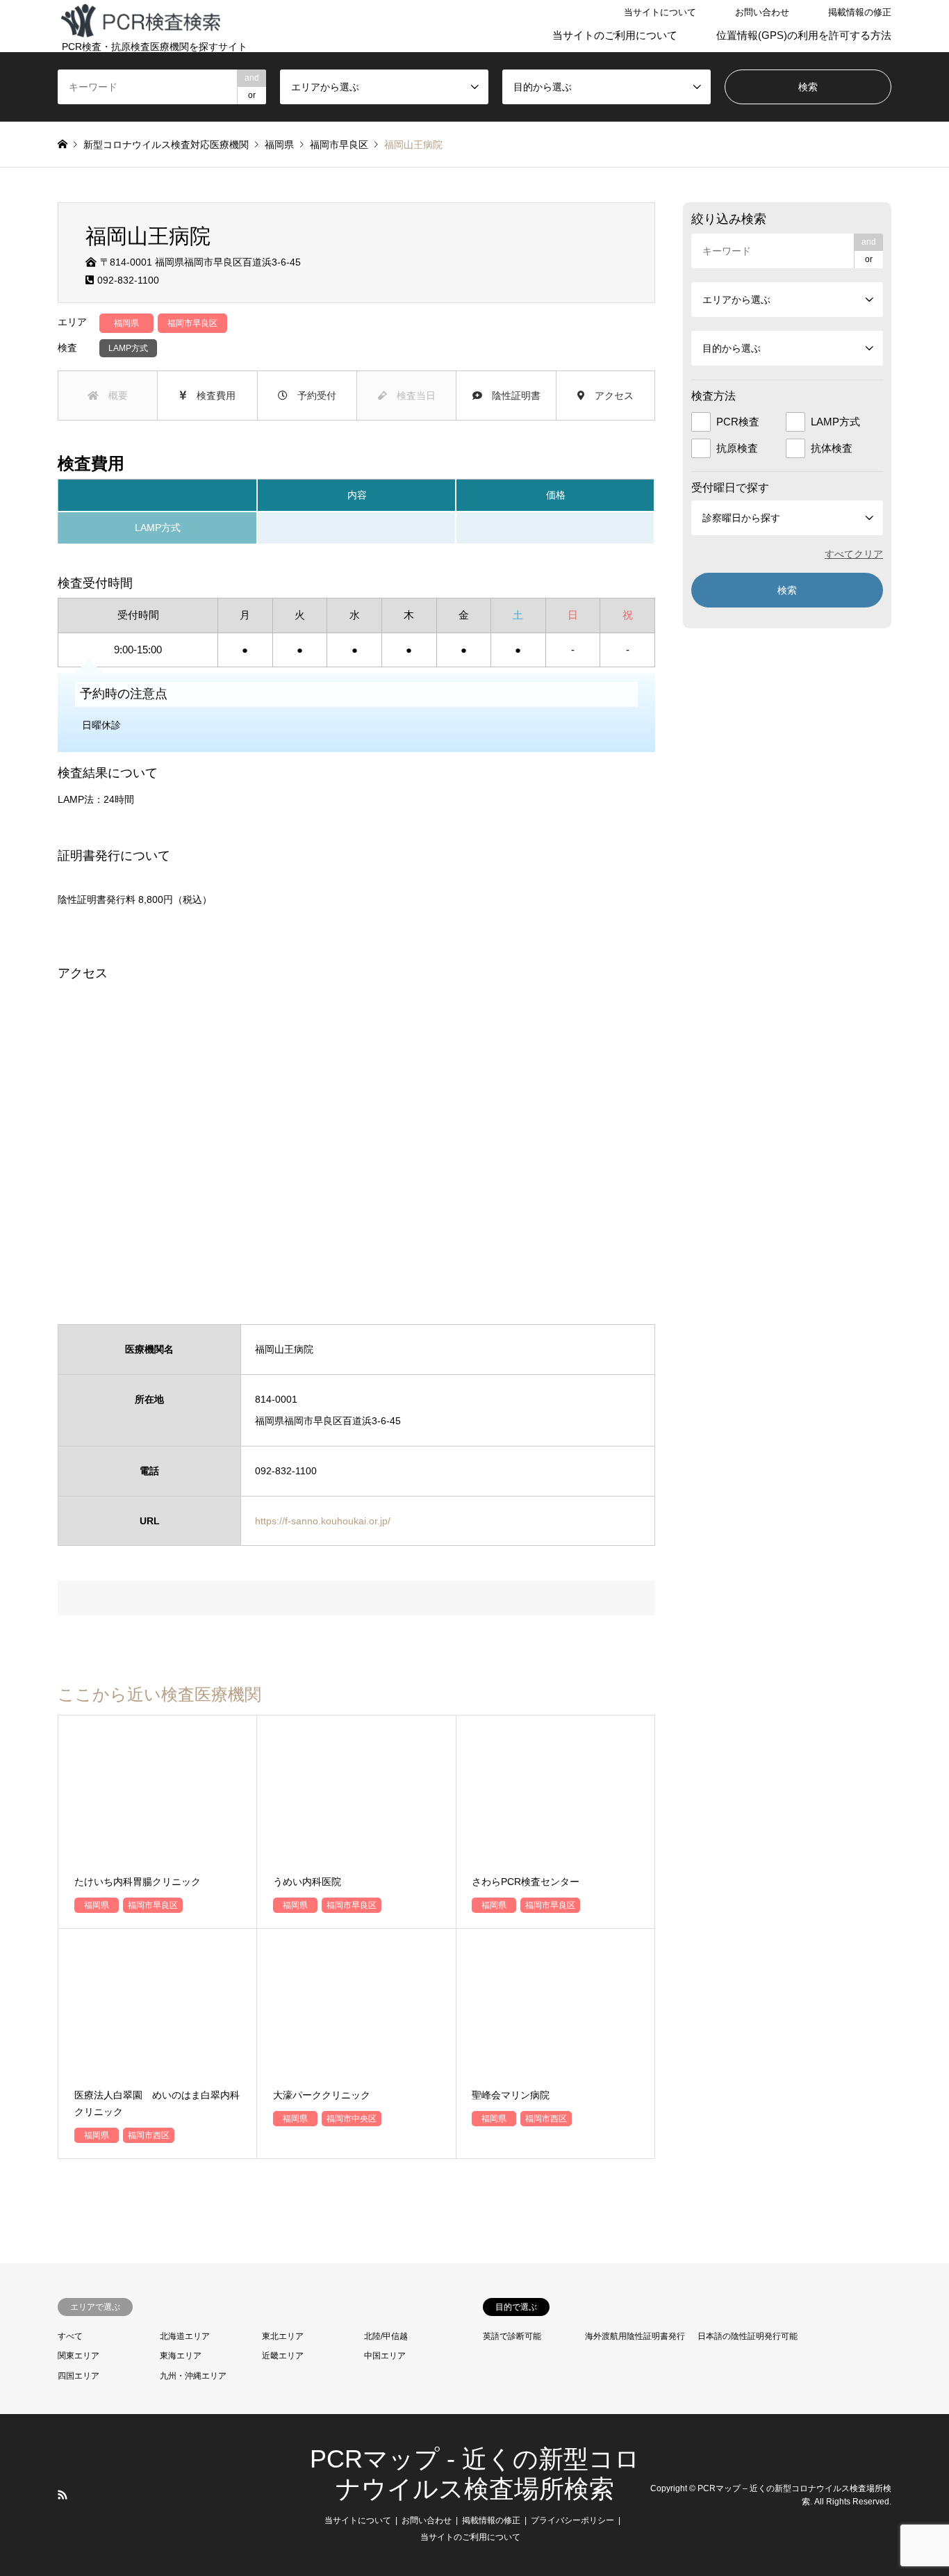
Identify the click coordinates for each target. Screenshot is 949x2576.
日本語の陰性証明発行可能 (748, 2336)
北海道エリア (185, 2336)
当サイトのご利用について (615, 35)
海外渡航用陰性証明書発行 (635, 2336)
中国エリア (385, 2356)
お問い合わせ (762, 12)
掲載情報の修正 (860, 12)
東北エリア (283, 2336)
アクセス (609, 396)
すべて (70, 2336)
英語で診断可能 (512, 2336)
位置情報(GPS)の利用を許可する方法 (804, 35)
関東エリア (79, 2356)
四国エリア (79, 2376)
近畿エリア (283, 2356)
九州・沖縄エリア (193, 2376)
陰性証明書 (511, 396)
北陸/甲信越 (386, 2336)
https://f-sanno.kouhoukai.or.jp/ (323, 1521)
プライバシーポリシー (572, 2520)
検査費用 (211, 396)
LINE (81, 2495)
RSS (63, 2495)
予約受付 (312, 396)
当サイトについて (660, 12)
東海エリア (181, 2356)
